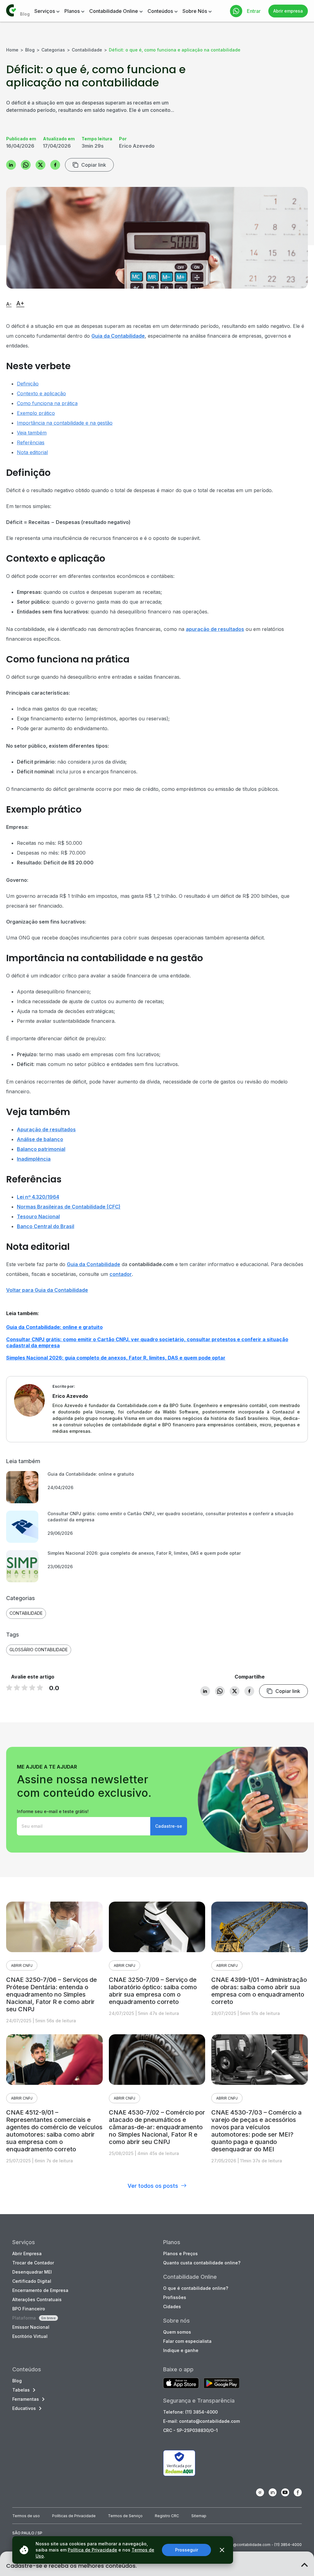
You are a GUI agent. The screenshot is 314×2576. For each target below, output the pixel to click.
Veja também (32, 433)
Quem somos (177, 2332)
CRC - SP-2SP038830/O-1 (190, 2430)
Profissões (175, 2297)
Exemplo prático (36, 413)
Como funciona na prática (47, 403)
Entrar (254, 11)
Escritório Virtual (30, 2336)
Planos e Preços (180, 2254)
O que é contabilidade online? (196, 2288)
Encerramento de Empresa (40, 2290)
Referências (31, 442)
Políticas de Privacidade (74, 2516)
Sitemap (199, 2516)
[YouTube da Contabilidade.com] (285, 2492)
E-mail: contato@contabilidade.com (201, 2421)
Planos (72, 11)
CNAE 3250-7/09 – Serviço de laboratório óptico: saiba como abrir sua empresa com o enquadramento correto (153, 1991)
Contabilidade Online (114, 11)
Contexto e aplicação (41, 393)
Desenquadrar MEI (32, 2272)
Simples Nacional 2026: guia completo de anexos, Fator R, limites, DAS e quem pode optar (116, 1358)
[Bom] (25, 1687)
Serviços (45, 11)
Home (12, 50)
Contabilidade (87, 50)
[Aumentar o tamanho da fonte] (20, 304)
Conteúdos (160, 11)
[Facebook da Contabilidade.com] (298, 2492)
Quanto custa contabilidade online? (202, 2263)
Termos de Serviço (125, 2516)
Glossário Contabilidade (39, 1650)
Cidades (172, 2307)
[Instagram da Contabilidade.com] (260, 2492)
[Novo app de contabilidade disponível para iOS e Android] (181, 2384)
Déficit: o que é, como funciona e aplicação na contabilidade (175, 50)
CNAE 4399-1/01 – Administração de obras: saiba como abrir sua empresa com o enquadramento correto (259, 1991)
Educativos (24, 2408)
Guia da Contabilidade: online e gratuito (54, 1327)
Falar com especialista (187, 2341)
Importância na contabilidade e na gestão (65, 423)
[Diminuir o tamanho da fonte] (9, 305)
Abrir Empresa (27, 2254)
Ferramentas (26, 2399)
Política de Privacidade (92, 2550)
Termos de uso (26, 2516)
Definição (28, 384)
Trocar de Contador (33, 2263)
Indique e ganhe (181, 2350)
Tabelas (21, 2390)
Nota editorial (32, 452)
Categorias (53, 50)
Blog (30, 50)
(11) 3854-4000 (288, 2545)
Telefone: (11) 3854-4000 (190, 2412)
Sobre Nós (195, 11)
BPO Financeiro (29, 2309)
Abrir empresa (288, 11)
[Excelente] (40, 1687)
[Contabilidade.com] (11, 11)
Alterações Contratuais (37, 2299)
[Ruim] (9, 1687)
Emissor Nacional (31, 2327)
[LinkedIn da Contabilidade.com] (273, 2492)
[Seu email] (84, 1826)
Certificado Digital (32, 2281)
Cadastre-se (169, 1826)
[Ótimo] (32, 1687)
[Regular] (17, 1687)
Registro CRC (167, 2516)
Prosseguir (187, 2550)
